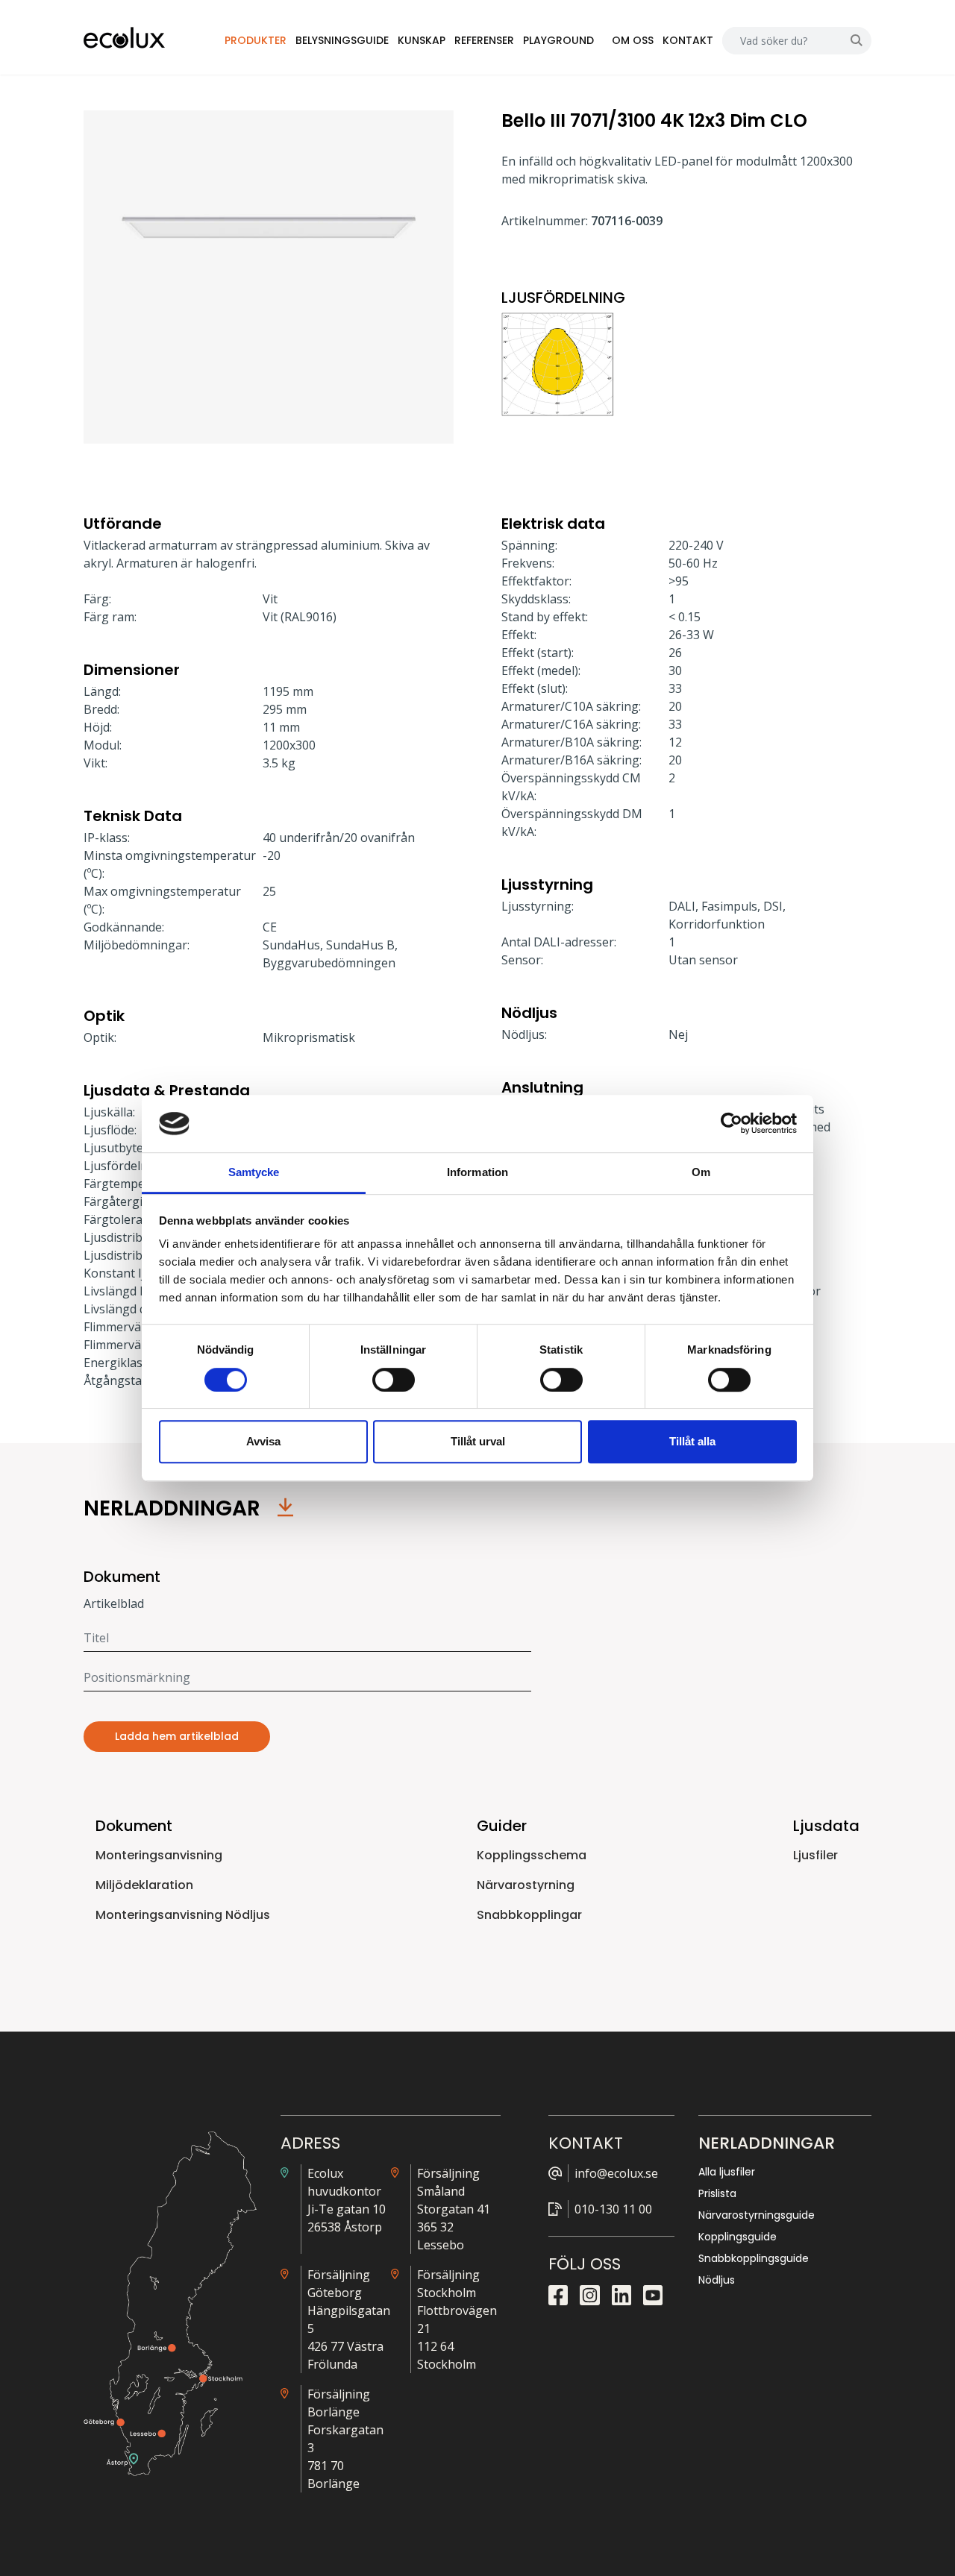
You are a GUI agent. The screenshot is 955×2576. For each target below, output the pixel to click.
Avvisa (263, 1441)
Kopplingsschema (532, 1855)
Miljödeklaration (144, 1885)
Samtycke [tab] (254, 1172)
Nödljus (717, 2280)
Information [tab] (477, 1172)
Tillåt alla (692, 1441)
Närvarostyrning (526, 1885)
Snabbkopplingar (529, 1915)
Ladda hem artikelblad (177, 1736)
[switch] (394, 1380)
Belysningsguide (342, 40)
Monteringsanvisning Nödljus (183, 1915)
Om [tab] (701, 1172)
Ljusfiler (815, 1855)
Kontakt (688, 40)
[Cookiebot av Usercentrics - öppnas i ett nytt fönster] (732, 1124)
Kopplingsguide (738, 2237)
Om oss (633, 40)
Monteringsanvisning (159, 1855)
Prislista (717, 2193)
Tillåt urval (478, 1441)
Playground (558, 40)
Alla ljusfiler (727, 2172)
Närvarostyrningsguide (757, 2215)
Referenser (484, 40)
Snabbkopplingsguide (754, 2258)
